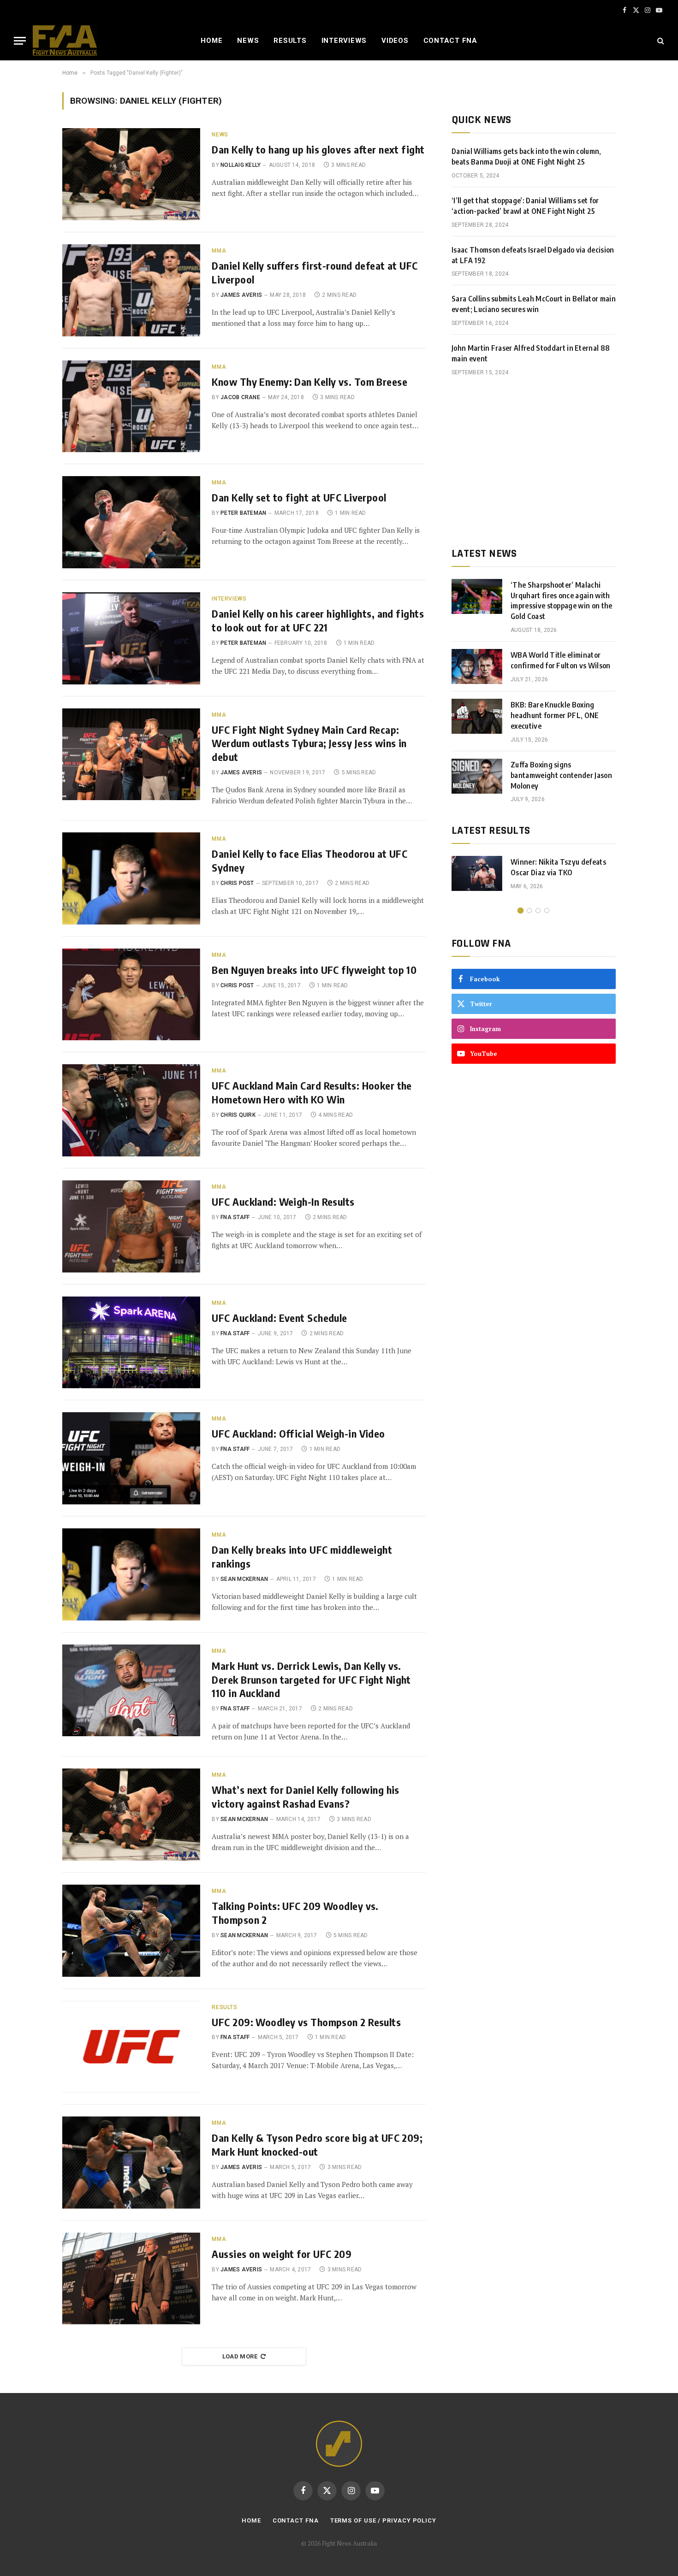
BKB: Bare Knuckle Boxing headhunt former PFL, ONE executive (555, 715)
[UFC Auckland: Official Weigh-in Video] (131, 1458)
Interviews (344, 41)
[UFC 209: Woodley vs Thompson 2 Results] (131, 2047)
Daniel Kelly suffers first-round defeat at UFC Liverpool (315, 272)
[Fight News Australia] (65, 41)
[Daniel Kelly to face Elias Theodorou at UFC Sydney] (131, 878)
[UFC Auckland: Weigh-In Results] (131, 1226)
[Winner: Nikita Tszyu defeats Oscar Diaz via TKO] (477, 873)
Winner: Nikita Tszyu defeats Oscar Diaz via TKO (558, 867)
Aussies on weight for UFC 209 (282, 2254)
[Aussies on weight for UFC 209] (131, 2279)
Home (211, 41)
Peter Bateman (243, 513)
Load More (240, 2356)
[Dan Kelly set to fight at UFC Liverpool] (131, 522)
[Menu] (20, 41)
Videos (395, 41)
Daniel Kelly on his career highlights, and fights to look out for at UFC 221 (318, 620)
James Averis (241, 295)
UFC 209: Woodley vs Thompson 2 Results (306, 2022)
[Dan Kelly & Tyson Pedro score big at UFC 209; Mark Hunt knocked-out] (131, 2163)
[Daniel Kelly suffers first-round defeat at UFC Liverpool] (131, 290)
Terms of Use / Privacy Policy (383, 2520)
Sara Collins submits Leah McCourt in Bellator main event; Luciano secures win (534, 304)
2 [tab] (529, 911)
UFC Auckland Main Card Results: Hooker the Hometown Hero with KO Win (312, 1092)
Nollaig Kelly (241, 165)
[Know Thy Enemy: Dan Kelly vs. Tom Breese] (131, 407)
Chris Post (237, 883)
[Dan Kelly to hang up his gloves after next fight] (131, 174)
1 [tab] (520, 911)
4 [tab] (547, 911)
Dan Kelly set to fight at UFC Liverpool (299, 497)
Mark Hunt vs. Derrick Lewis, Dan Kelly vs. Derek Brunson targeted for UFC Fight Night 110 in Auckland (311, 1680)
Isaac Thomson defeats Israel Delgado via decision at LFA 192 (533, 255)
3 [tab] (538, 911)
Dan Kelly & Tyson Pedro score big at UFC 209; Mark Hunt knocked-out (317, 2145)
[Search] (660, 41)
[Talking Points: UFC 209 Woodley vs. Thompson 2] (131, 1931)
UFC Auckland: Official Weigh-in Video (298, 1433)
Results (290, 41)
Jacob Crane (240, 397)
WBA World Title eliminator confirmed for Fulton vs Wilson (561, 660)
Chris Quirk (238, 1115)
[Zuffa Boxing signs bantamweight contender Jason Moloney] (477, 776)
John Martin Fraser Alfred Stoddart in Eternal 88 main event (531, 353)
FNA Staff (235, 1217)
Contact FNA (450, 41)
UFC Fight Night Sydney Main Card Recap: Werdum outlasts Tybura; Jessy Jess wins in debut (309, 743)
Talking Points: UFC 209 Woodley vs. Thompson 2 (295, 1913)
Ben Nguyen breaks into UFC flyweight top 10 (314, 970)
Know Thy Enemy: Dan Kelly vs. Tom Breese (309, 382)
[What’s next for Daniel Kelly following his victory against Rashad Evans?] (131, 1815)
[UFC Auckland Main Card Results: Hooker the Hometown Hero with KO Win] (131, 1110)
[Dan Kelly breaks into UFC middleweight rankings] (131, 1574)
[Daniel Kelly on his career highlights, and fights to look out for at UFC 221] (131, 638)
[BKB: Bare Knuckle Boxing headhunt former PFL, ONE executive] (477, 716)
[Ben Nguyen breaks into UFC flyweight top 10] (131, 995)
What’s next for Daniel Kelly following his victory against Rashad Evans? (305, 1797)
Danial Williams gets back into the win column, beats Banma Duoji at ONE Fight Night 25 (526, 156)
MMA (219, 251)
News (248, 41)
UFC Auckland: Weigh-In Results (283, 1202)
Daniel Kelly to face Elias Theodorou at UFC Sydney (309, 861)
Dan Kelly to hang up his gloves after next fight (318, 149)
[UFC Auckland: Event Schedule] (131, 1343)
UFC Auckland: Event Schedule (279, 1318)
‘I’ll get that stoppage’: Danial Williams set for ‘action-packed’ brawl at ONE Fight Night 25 (525, 206)
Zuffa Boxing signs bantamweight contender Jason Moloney (561, 775)
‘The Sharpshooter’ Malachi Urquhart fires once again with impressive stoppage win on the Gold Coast (562, 601)
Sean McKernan (244, 1579)
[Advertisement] (534, 462)
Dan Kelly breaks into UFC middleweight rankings (302, 1556)
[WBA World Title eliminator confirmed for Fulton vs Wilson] (477, 666)
